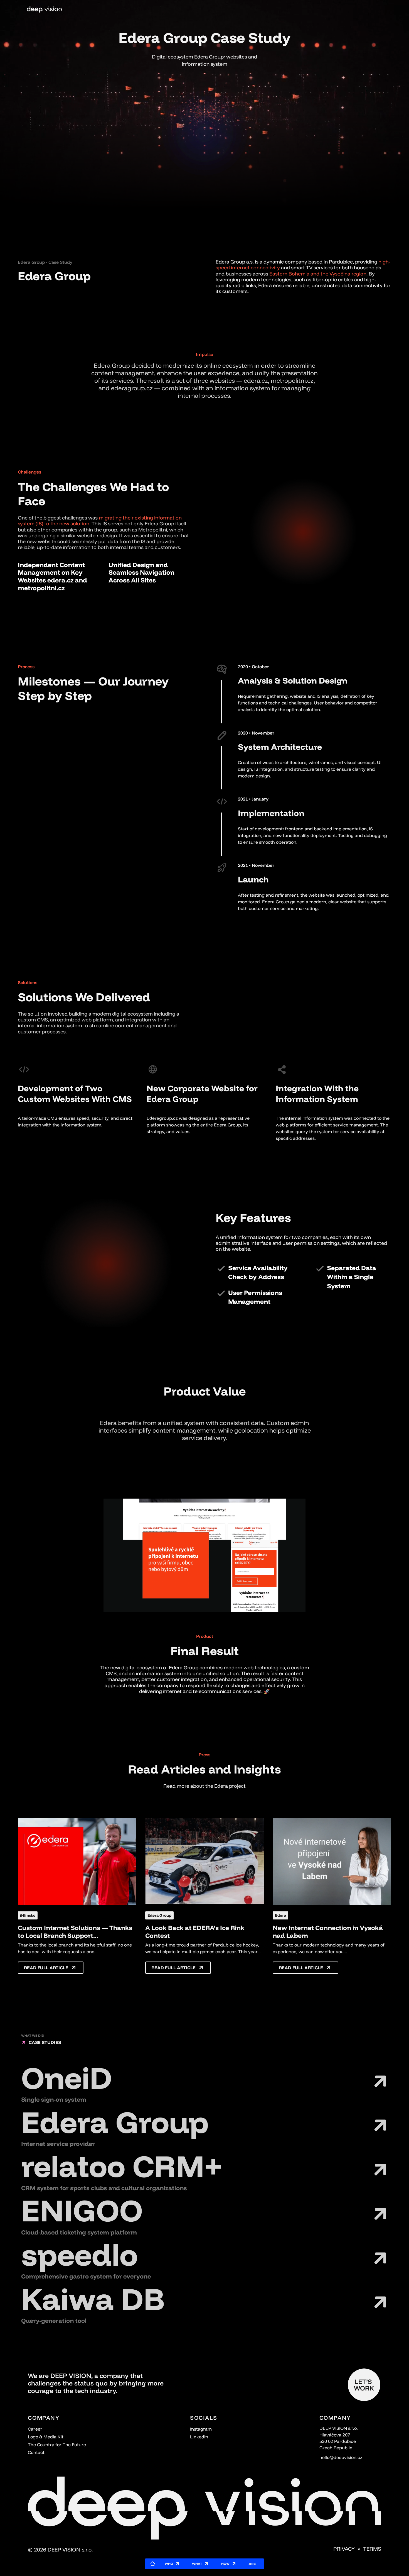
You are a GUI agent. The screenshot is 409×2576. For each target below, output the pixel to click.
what (197, 2564)
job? (252, 2564)
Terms (372, 2549)
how (225, 2564)
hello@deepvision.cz (341, 2457)
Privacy (344, 2549)
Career (35, 2429)
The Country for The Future (57, 2445)
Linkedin (199, 2437)
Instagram (201, 2429)
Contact (36, 2452)
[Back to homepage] (44, 10)
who (169, 2564)
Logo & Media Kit (46, 2437)
